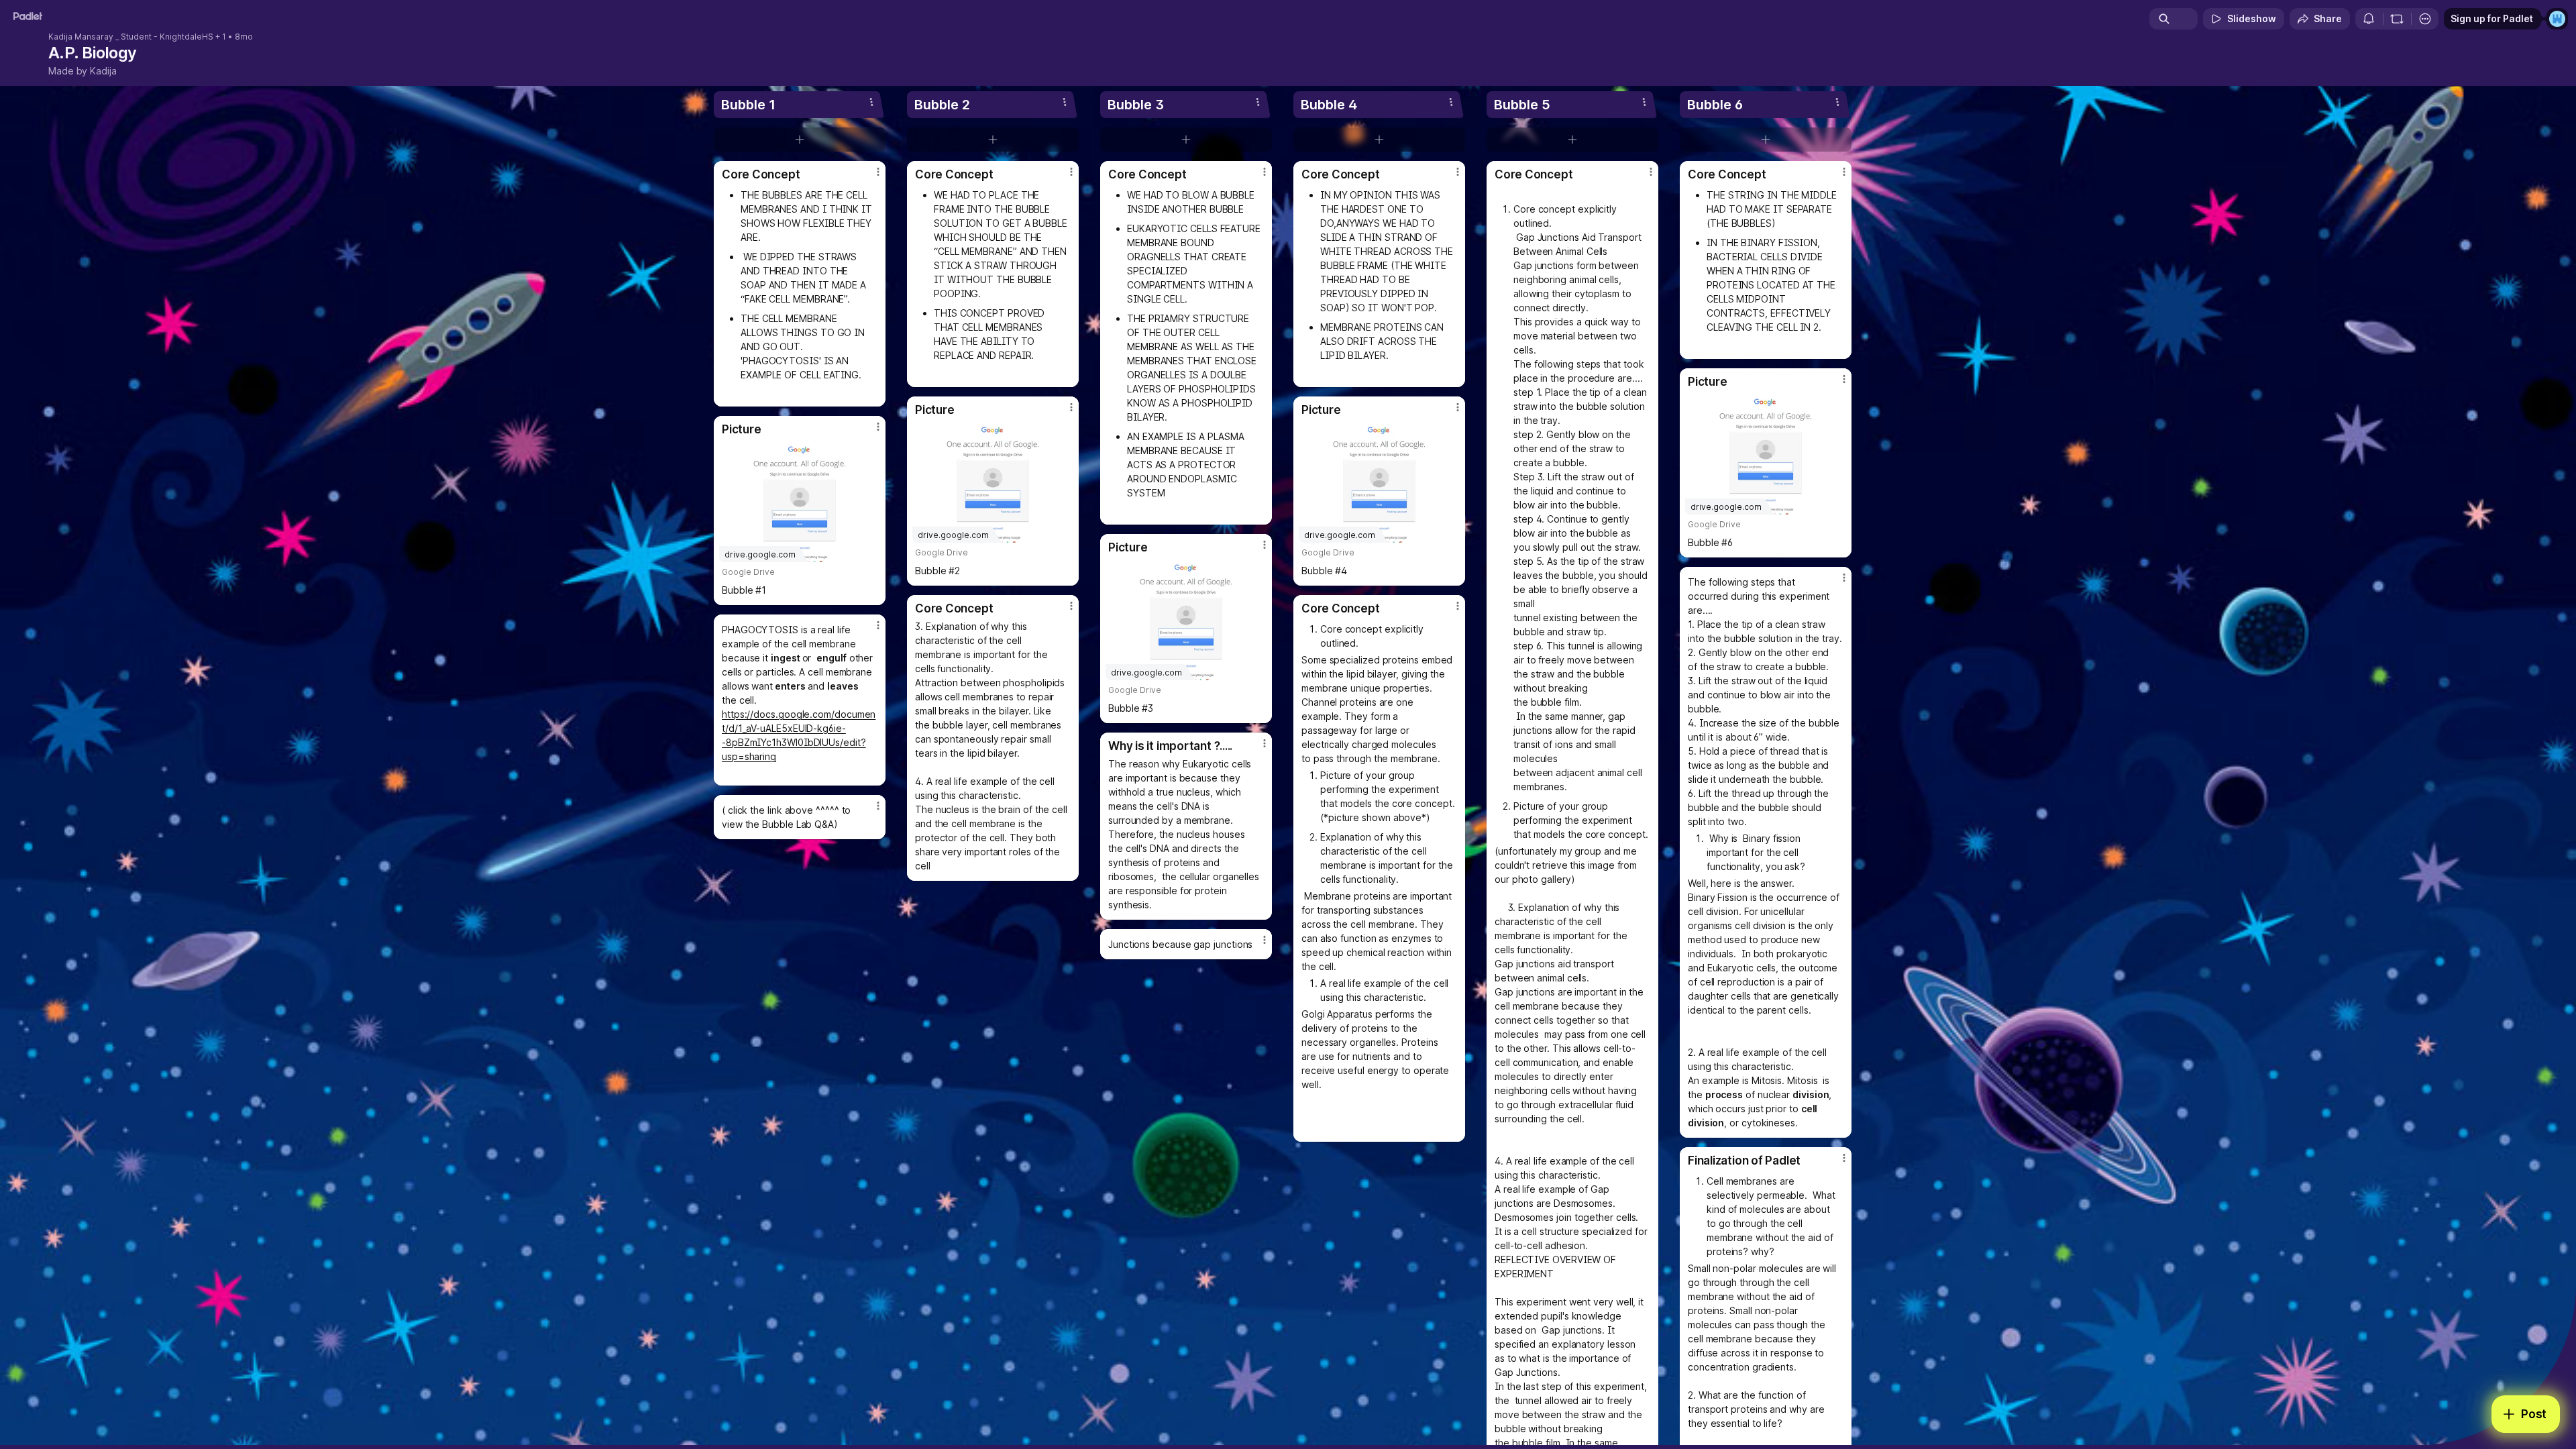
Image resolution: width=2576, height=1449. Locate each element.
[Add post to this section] (800, 140)
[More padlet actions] (2425, 19)
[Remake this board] (2397, 19)
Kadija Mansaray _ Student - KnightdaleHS (131, 37)
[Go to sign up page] (2557, 19)
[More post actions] (878, 172)
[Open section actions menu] (871, 102)
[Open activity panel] (2369, 19)
